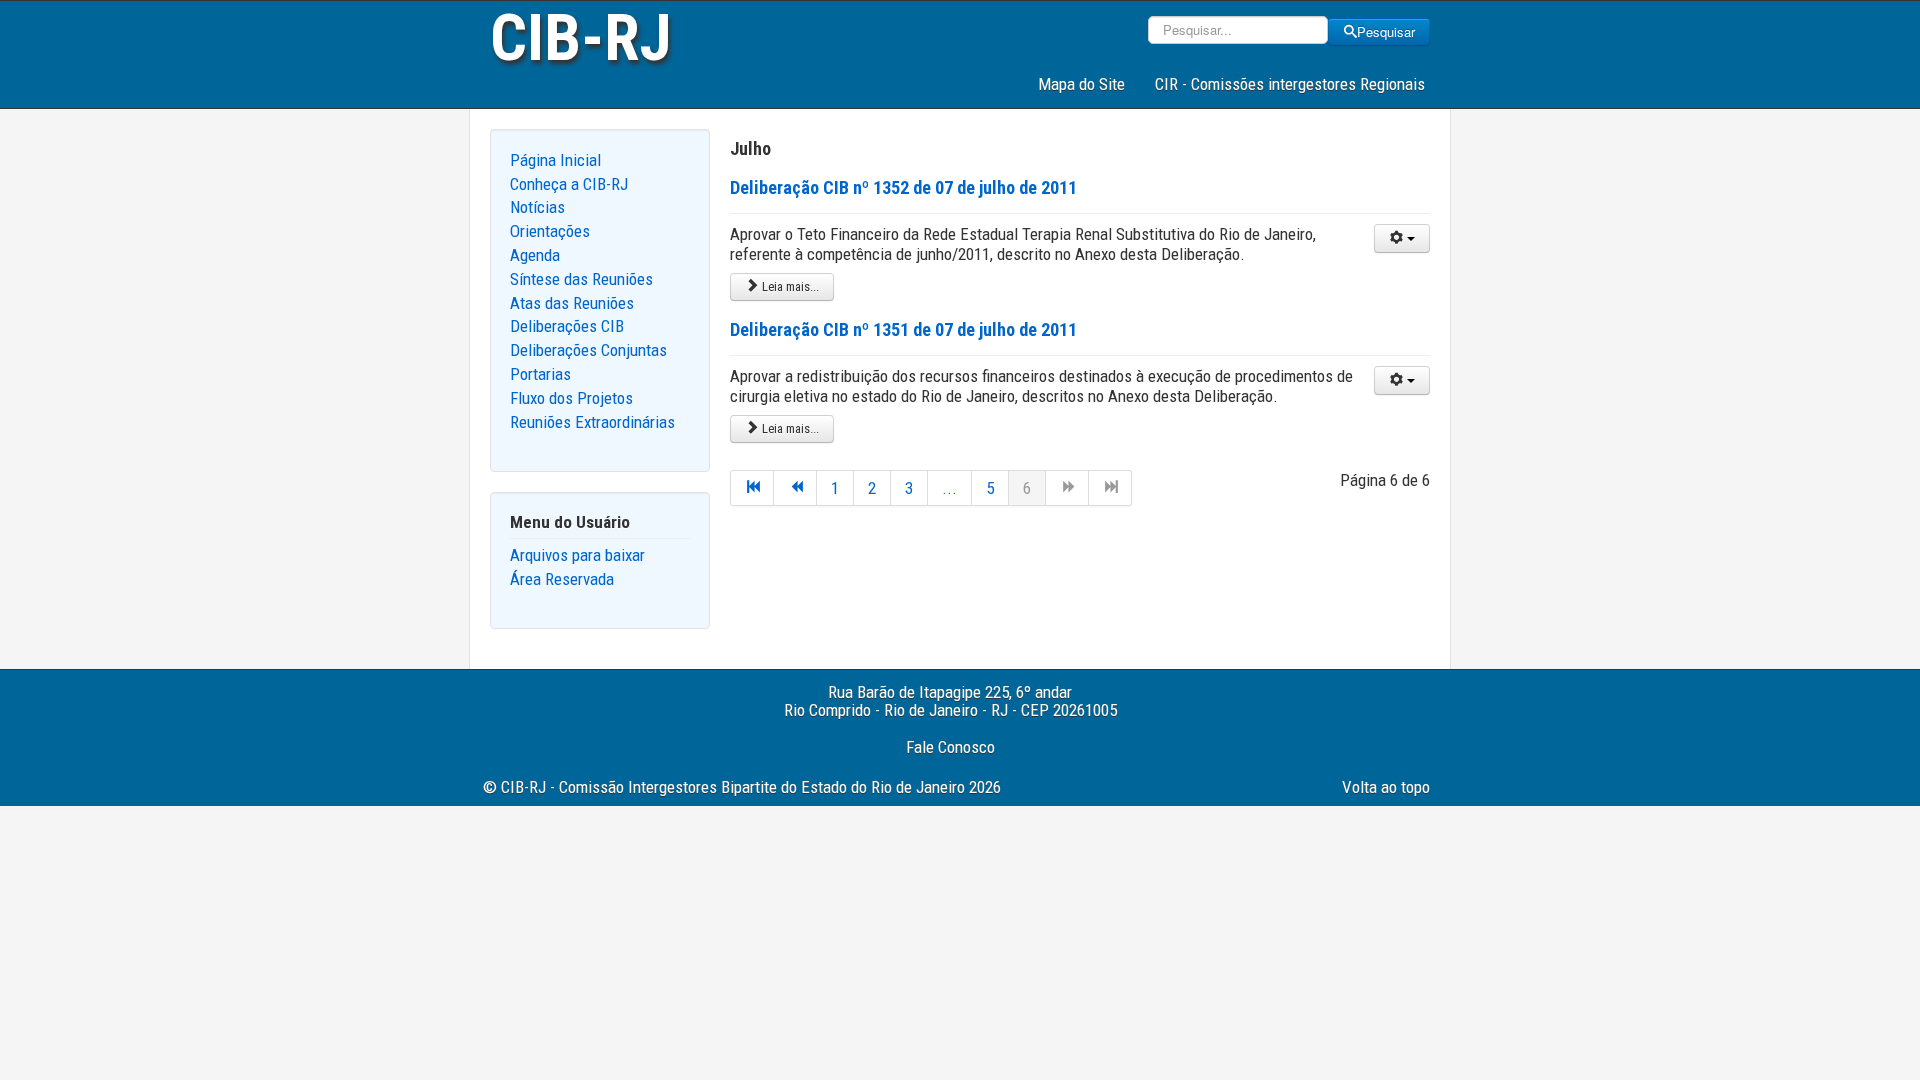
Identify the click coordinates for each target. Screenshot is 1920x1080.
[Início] (752, 488)
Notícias (537, 207)
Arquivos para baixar (577, 555)
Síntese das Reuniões (581, 279)
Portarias (540, 374)
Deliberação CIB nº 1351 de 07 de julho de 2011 (903, 329)
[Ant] (795, 488)
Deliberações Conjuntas (588, 350)
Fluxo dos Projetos (571, 398)
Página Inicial (555, 160)
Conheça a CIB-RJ (569, 184)
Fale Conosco (950, 747)
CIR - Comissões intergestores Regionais (1290, 84)
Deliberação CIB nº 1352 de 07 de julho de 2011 (903, 187)
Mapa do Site (1081, 84)
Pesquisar (1386, 31)
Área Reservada (562, 579)
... (949, 488)
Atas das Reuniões (572, 303)
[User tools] (1402, 238)
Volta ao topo (1386, 787)
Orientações (550, 231)
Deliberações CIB (567, 326)
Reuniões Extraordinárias (592, 422)
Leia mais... (789, 286)
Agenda (535, 255)
